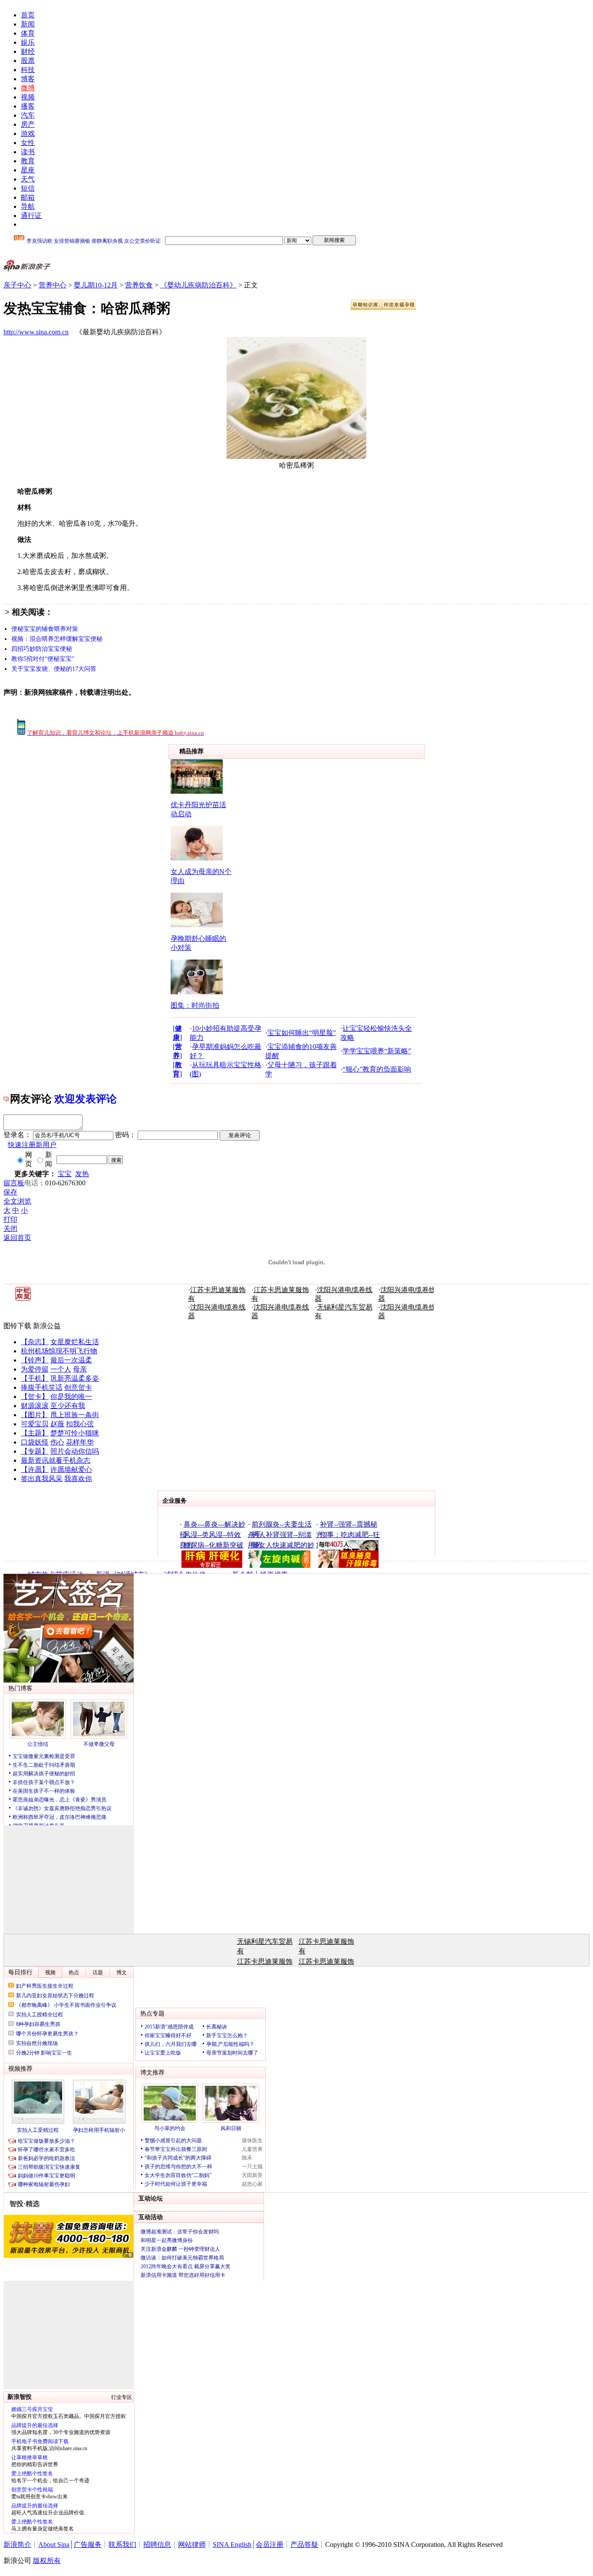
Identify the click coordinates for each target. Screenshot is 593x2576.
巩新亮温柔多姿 (75, 1378)
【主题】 (35, 1433)
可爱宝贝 (35, 1424)
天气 (28, 179)
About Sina (54, 2545)
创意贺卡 (78, 1387)
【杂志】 (35, 1342)
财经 (28, 51)
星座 (28, 170)
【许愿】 (35, 1469)
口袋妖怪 (35, 1442)
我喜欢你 (78, 1479)
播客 (28, 106)
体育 (28, 33)
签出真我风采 (42, 1479)
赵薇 (57, 1424)
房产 (28, 124)
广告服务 (88, 2545)
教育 (28, 161)
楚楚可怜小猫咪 (75, 1433)
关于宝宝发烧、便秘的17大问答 (54, 669)
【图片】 (35, 1415)
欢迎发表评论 (86, 1099)
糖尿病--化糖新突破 (214, 1545)
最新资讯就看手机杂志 (56, 1460)
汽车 (28, 115)
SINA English (232, 2545)
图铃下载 (17, 1326)
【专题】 (35, 1451)
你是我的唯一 (71, 1397)
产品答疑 (304, 2545)
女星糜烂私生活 (75, 1342)
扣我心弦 (80, 1424)
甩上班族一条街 (75, 1415)
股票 (28, 61)
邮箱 (28, 197)
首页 (28, 15)
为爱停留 (35, 1369)
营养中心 (53, 285)
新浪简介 (17, 2545)
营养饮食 (139, 285)
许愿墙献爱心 (71, 1469)
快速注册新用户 (32, 1145)
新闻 (28, 24)
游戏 (28, 134)
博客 (28, 79)
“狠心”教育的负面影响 (377, 1069)
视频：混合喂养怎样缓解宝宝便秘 (57, 639)
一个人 (61, 1369)
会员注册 (270, 2545)
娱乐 (28, 42)
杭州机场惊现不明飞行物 (59, 1351)
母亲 (80, 1369)
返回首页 (17, 1238)
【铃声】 (35, 1360)
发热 (82, 1174)
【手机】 (35, 1378)
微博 (28, 88)
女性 (28, 143)
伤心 (57, 1442)
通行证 (31, 216)
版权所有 (47, 2561)
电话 (31, 1183)
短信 (28, 188)
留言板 (14, 1183)
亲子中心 (17, 285)
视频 (28, 97)
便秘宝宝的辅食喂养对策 (45, 629)
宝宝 (65, 1174)
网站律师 (192, 2545)
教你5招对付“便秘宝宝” (43, 659)
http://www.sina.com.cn (36, 332)
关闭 (10, 1229)
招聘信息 (157, 2545)
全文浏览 (17, 1201)
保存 (10, 1192)
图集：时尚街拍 (195, 1005)
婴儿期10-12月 (96, 285)
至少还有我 (68, 1406)
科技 (28, 70)
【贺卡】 (35, 1397)
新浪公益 (47, 1326)
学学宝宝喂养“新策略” (377, 1051)
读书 (28, 152)
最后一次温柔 (71, 1360)
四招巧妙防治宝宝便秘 (42, 649)
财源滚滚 (35, 1406)
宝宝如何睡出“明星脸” (302, 1033)
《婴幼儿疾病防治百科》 (198, 285)
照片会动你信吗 (75, 1451)
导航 (28, 206)
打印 (10, 1219)
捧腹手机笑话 (42, 1387)
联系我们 (122, 2545)
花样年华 (80, 1442)
